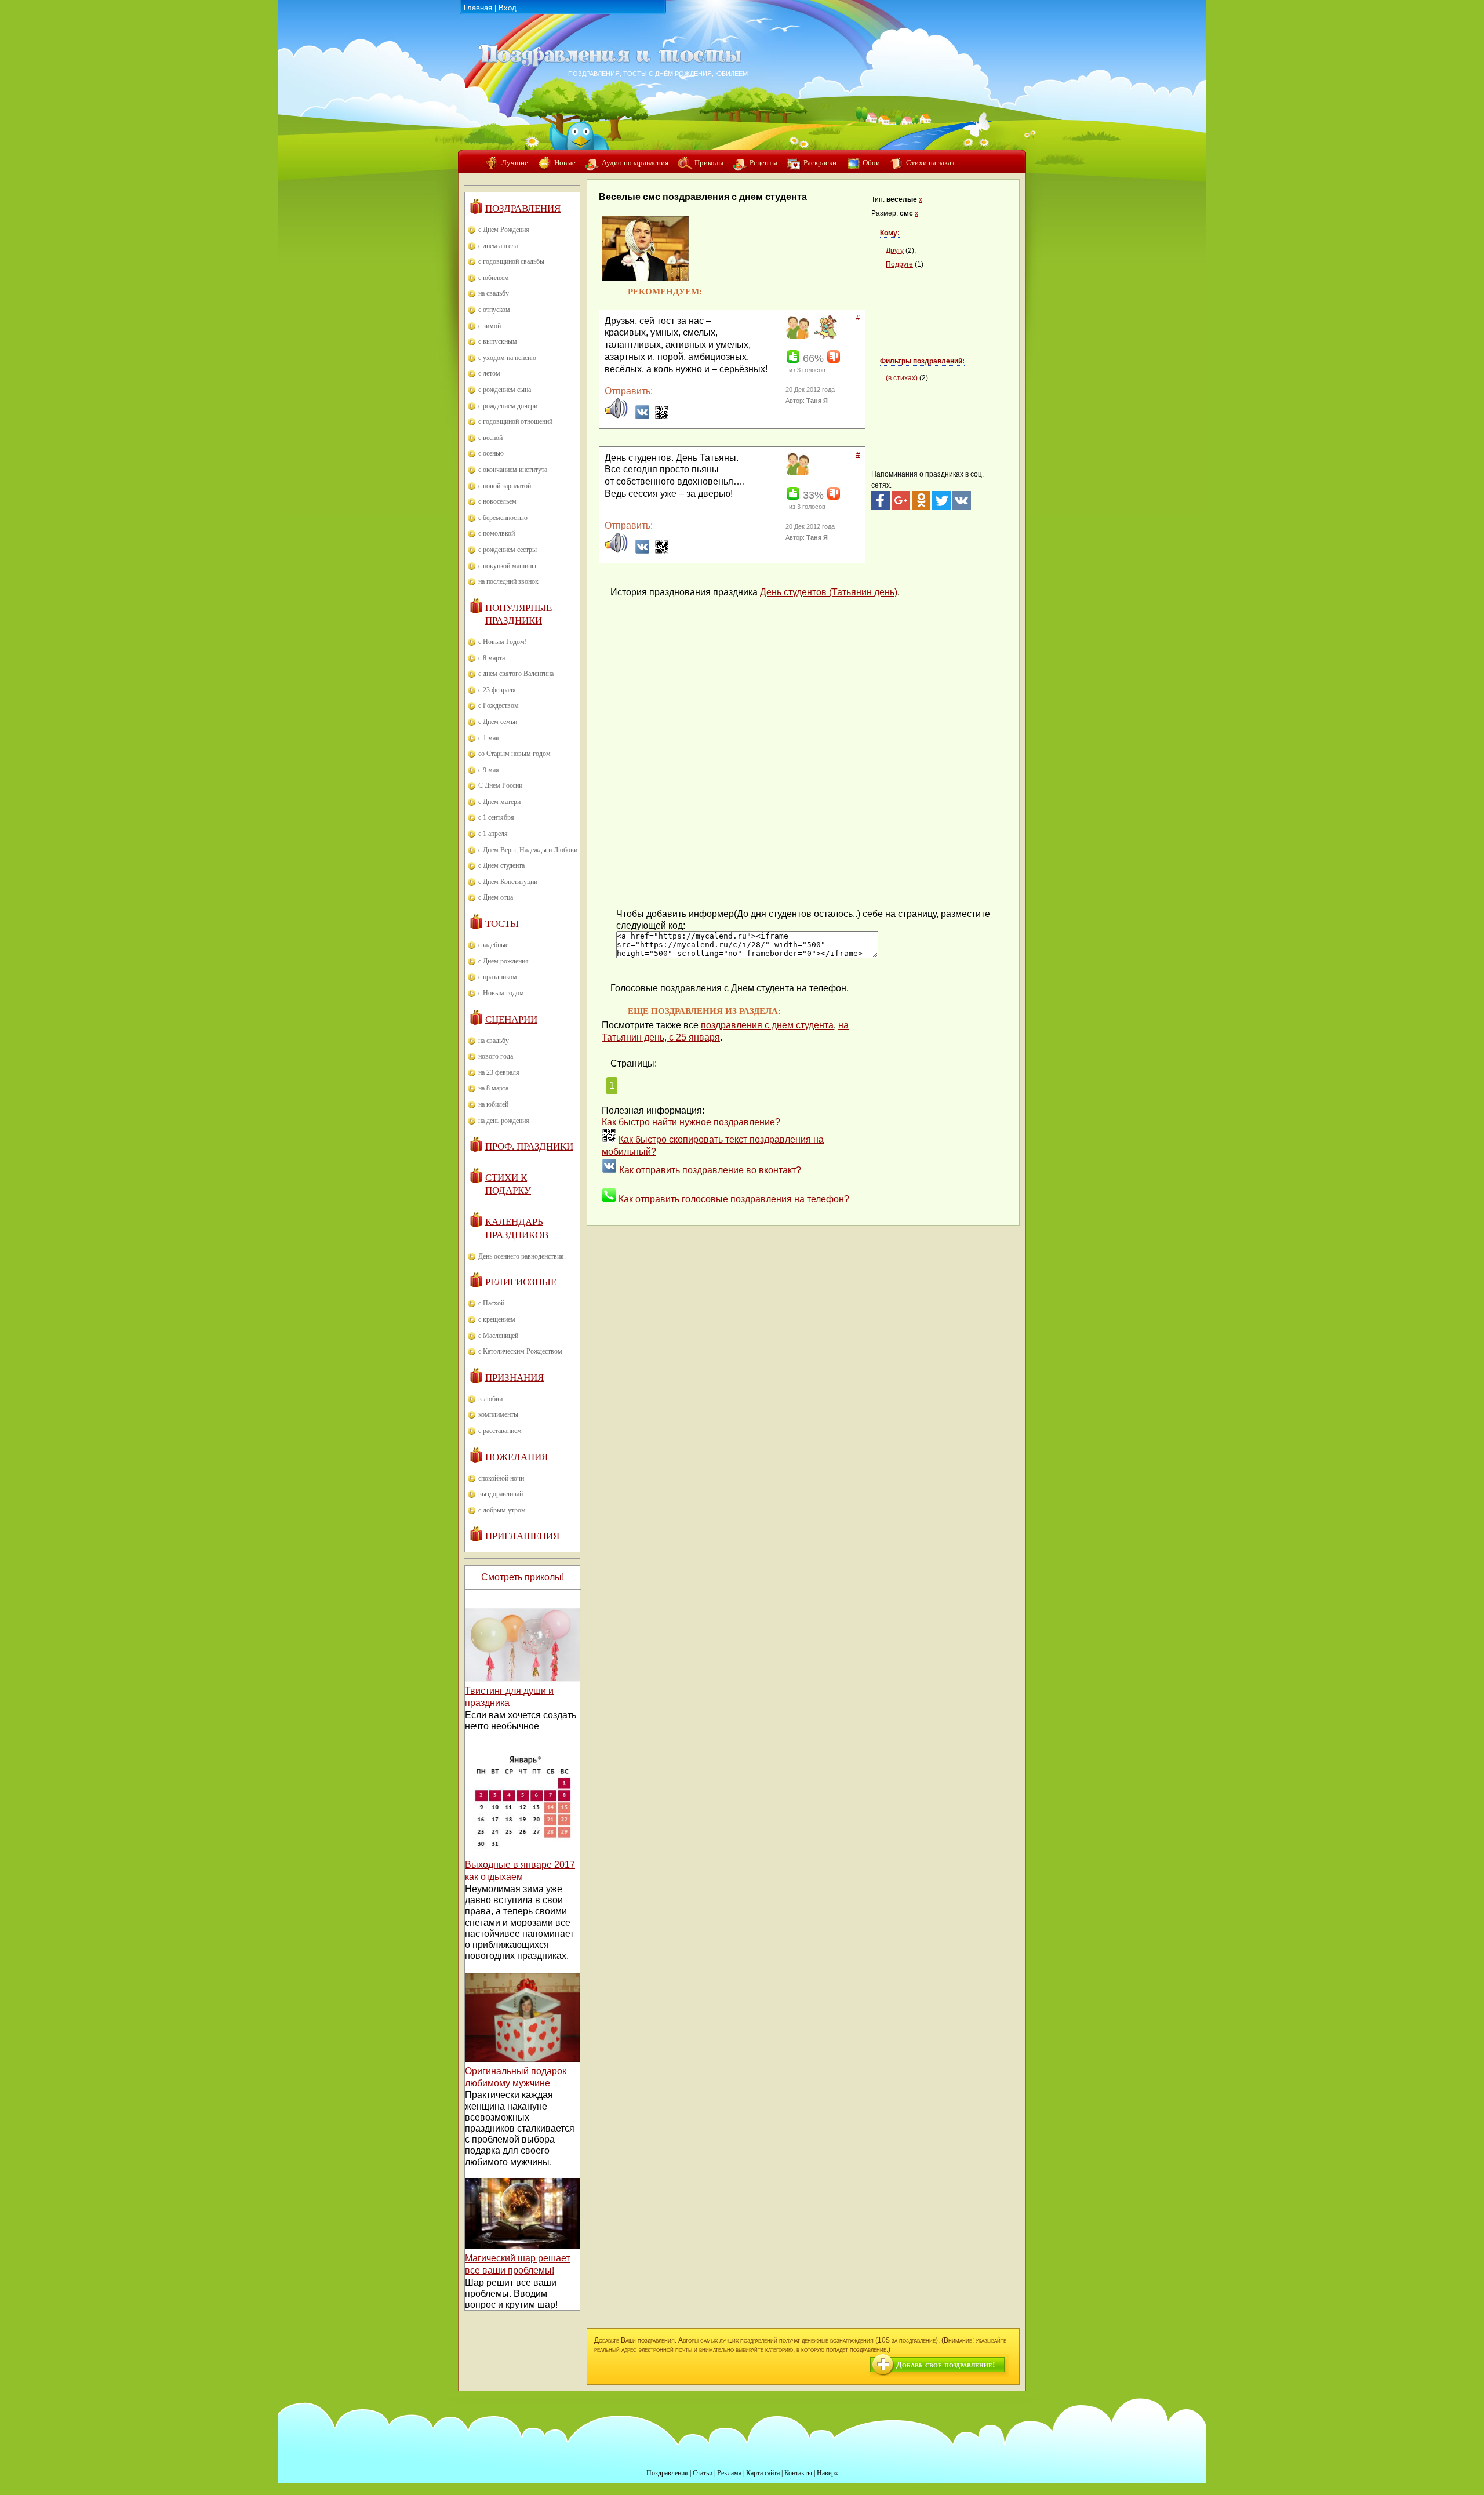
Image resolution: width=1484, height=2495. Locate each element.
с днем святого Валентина (516, 674)
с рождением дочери (508, 406)
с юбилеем (494, 278)
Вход (508, 8)
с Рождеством (499, 705)
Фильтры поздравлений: (922, 361)
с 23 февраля (497, 690)
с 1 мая (489, 738)
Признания (514, 1378)
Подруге (899, 264)
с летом (489, 373)
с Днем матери (499, 802)
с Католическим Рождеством (520, 1351)
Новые (565, 163)
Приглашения (522, 1536)
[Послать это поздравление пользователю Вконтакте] (642, 417)
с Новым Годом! (503, 642)
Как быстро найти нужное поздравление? (691, 1122)
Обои (871, 163)
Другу (895, 250)
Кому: (890, 233)
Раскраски (820, 163)
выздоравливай (501, 1494)
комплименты (498, 1414)
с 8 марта (492, 658)
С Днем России (500, 785)
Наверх (828, 2473)
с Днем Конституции (508, 882)
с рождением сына (505, 390)
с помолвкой (497, 533)
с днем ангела (498, 246)
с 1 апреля (493, 834)
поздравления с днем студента (767, 1025)
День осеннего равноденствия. (522, 1256)
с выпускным (498, 341)
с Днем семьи (498, 722)
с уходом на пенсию (507, 358)
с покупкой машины (507, 566)
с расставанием (500, 1431)
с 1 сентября (496, 817)
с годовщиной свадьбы (511, 261)
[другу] (796, 336)
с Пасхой (491, 1303)
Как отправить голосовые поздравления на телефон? (734, 1199)
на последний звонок (508, 581)
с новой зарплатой (505, 486)
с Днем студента (501, 865)
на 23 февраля (499, 1072)
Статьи (703, 2473)
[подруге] (824, 336)
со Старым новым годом (514, 754)
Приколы (709, 163)
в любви (490, 1399)
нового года (496, 1056)
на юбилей (493, 1104)
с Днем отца (496, 897)
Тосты (502, 924)
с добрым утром (502, 1510)
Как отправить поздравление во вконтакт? (710, 1170)
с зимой (490, 326)
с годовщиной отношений (515, 421)
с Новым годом (501, 993)
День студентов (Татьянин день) (829, 592)
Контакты (798, 2473)
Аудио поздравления (635, 163)
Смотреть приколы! (523, 1577)
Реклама (729, 2473)
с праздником (498, 977)
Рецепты (763, 163)
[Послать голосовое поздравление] (616, 417)
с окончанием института (513, 470)
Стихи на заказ (930, 163)
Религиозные (521, 1282)
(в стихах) (902, 378)
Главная (478, 8)
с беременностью (503, 518)
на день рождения (504, 1121)
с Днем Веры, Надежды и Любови (528, 850)
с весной (490, 438)
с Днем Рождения (504, 230)
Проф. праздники (529, 1146)
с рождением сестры (508, 550)
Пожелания (517, 1457)
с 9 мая (489, 770)
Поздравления (523, 208)
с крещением (497, 1319)
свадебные (493, 945)
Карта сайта (763, 2473)
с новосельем (497, 501)
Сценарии (511, 1019)
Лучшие (515, 163)
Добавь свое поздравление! (946, 2365)
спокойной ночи (501, 1478)
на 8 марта (493, 1088)
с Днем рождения (503, 961)
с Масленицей (498, 1336)
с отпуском (494, 310)
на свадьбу (494, 293)
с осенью (491, 453)
